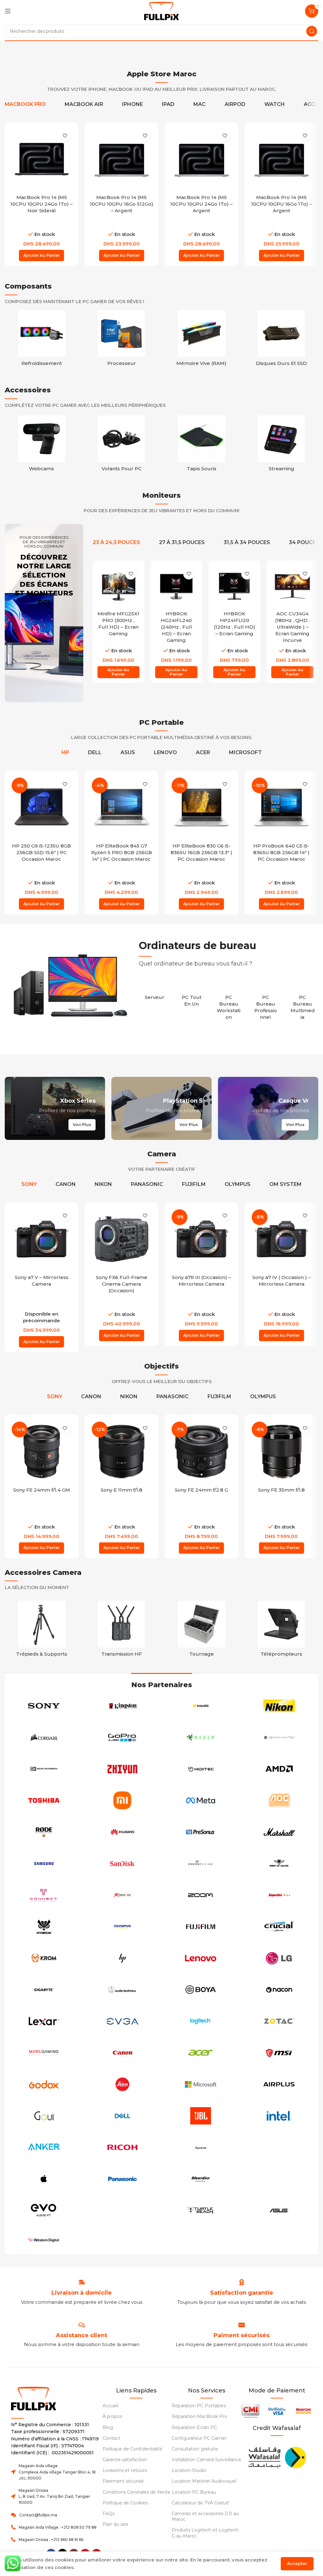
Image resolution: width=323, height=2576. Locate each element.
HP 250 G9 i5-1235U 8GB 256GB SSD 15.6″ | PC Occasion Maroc (41, 852)
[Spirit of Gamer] (279, 1863)
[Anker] (44, 2147)
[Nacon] (279, 1990)
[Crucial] (279, 1927)
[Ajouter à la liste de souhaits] (65, 136)
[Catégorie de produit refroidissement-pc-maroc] (42, 340)
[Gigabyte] (44, 1990)
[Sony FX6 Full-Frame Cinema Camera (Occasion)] (122, 1239)
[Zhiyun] (123, 1769)
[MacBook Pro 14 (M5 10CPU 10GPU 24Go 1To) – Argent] (202, 159)
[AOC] (279, 1800)
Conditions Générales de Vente (136, 2492)
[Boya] (201, 1990)
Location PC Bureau (194, 2492)
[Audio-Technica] (123, 1990)
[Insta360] (201, 1706)
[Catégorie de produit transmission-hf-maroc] (122, 1631)
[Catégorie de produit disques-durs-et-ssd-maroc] (282, 340)
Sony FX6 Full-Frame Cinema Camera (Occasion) (122, 1284)
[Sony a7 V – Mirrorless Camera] (42, 1239)
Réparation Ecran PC (194, 2427)
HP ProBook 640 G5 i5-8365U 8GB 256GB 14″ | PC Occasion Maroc (281, 852)
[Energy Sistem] (201, 1863)
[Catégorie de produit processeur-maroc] (122, 340)
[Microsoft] (201, 2084)
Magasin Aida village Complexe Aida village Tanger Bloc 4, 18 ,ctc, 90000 (57, 2472)
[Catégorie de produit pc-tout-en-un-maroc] (192, 997)
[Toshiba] (44, 1800)
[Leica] (123, 2084)
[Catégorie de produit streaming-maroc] (282, 445)
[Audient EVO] (44, 2210)
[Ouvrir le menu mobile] (8, 11)
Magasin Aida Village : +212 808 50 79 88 (58, 2527)
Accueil (110, 2406)
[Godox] (44, 2084)
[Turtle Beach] (201, 2210)
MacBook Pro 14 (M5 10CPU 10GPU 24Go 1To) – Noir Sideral (41, 204)
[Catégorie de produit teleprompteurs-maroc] (282, 1631)
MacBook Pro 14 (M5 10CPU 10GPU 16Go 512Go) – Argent (122, 204)
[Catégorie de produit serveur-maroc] (154, 994)
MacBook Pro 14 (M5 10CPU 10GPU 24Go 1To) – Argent (201, 204)
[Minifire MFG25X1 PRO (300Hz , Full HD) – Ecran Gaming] (119, 586)
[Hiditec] (201, 1769)
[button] (41, 255)
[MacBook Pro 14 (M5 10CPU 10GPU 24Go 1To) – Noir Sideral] (42, 159)
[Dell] (123, 2116)
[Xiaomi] (123, 1800)
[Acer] (201, 2053)
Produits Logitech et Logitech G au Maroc (205, 2533)
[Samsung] (44, 1863)
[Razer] (201, 1737)
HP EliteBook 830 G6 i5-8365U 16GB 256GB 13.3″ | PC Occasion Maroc (201, 852)
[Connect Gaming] (44, 1895)
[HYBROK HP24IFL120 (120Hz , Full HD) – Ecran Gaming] (234, 586)
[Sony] (44, 1706)
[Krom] (44, 1958)
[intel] (279, 2116)
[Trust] (279, 2179)
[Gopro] (123, 1737)
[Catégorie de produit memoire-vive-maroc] (202, 340)
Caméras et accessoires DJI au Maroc (205, 2516)
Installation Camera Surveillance (206, 2460)
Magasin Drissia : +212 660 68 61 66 (51, 2540)
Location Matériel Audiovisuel (204, 2481)
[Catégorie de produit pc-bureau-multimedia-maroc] (303, 1004)
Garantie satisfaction (125, 2460)
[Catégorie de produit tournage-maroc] (202, 1631)
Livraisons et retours (125, 2470)
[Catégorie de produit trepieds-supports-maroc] (42, 1631)
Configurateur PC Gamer (199, 2438)
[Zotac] (279, 2021)
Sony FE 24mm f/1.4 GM (42, 1490)
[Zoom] (201, 1895)
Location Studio (189, 2470)
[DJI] (123, 2210)
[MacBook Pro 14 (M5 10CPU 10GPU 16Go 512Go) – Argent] (122, 159)
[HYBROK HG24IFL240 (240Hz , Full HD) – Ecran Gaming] (176, 586)
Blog (108, 2427)
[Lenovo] (201, 1958)
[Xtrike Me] (123, 1895)
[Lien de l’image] (277, 2457)
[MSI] (279, 2053)
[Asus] (279, 2210)
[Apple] (44, 2179)
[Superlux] (279, 1895)
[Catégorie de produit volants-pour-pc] (122, 445)
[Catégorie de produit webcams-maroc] (42, 445)
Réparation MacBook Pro (199, 2416)
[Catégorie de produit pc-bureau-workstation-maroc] (229, 1004)
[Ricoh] (123, 2147)
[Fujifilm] (201, 1927)
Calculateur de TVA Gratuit (200, 2503)
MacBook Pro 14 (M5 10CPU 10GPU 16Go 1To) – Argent (282, 204)
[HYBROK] (44, 1927)
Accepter (297, 2563)
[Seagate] (279, 2147)
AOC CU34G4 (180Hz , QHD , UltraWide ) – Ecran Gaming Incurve (292, 627)
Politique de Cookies (125, 2503)
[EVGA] (123, 2021)
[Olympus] (123, 1927)
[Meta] (201, 1800)
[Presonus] (201, 1832)
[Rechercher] (312, 31)
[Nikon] (279, 1706)
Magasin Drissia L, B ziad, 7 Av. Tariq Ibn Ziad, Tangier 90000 (54, 2496)
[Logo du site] (161, 11)
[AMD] (279, 1769)
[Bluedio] (201, 2179)
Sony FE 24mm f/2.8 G (201, 1490)
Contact (111, 2438)
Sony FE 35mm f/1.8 (281, 1490)
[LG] (279, 1958)
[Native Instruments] (44, 1769)
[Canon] (123, 2053)
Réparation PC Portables (199, 2406)
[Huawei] (123, 1832)
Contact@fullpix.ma (38, 2515)
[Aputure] (201, 2147)
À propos (112, 2416)
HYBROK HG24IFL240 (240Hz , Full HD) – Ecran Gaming (176, 627)
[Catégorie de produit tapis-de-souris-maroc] (202, 445)
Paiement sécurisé (123, 2481)
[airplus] (279, 2084)
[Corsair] (44, 1737)
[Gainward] (279, 1737)
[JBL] (201, 2116)
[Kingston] (123, 1706)
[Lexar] (44, 2021)
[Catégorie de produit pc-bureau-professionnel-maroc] (265, 1004)
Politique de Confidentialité (132, 2449)
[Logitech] (201, 2021)
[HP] (123, 1958)
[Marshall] (279, 1832)
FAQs (109, 2514)
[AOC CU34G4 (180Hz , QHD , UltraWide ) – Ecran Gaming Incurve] (292, 586)
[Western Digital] (44, 2240)
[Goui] (44, 2116)
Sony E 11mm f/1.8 (121, 1490)
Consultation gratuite (195, 2449)
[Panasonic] (123, 2179)
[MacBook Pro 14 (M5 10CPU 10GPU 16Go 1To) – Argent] (282, 159)
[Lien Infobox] (242, 2293)
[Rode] (44, 1832)
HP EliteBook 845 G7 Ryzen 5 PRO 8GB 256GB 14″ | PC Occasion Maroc (122, 852)
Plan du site (115, 2524)
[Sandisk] (123, 1863)
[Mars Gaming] (44, 2053)
